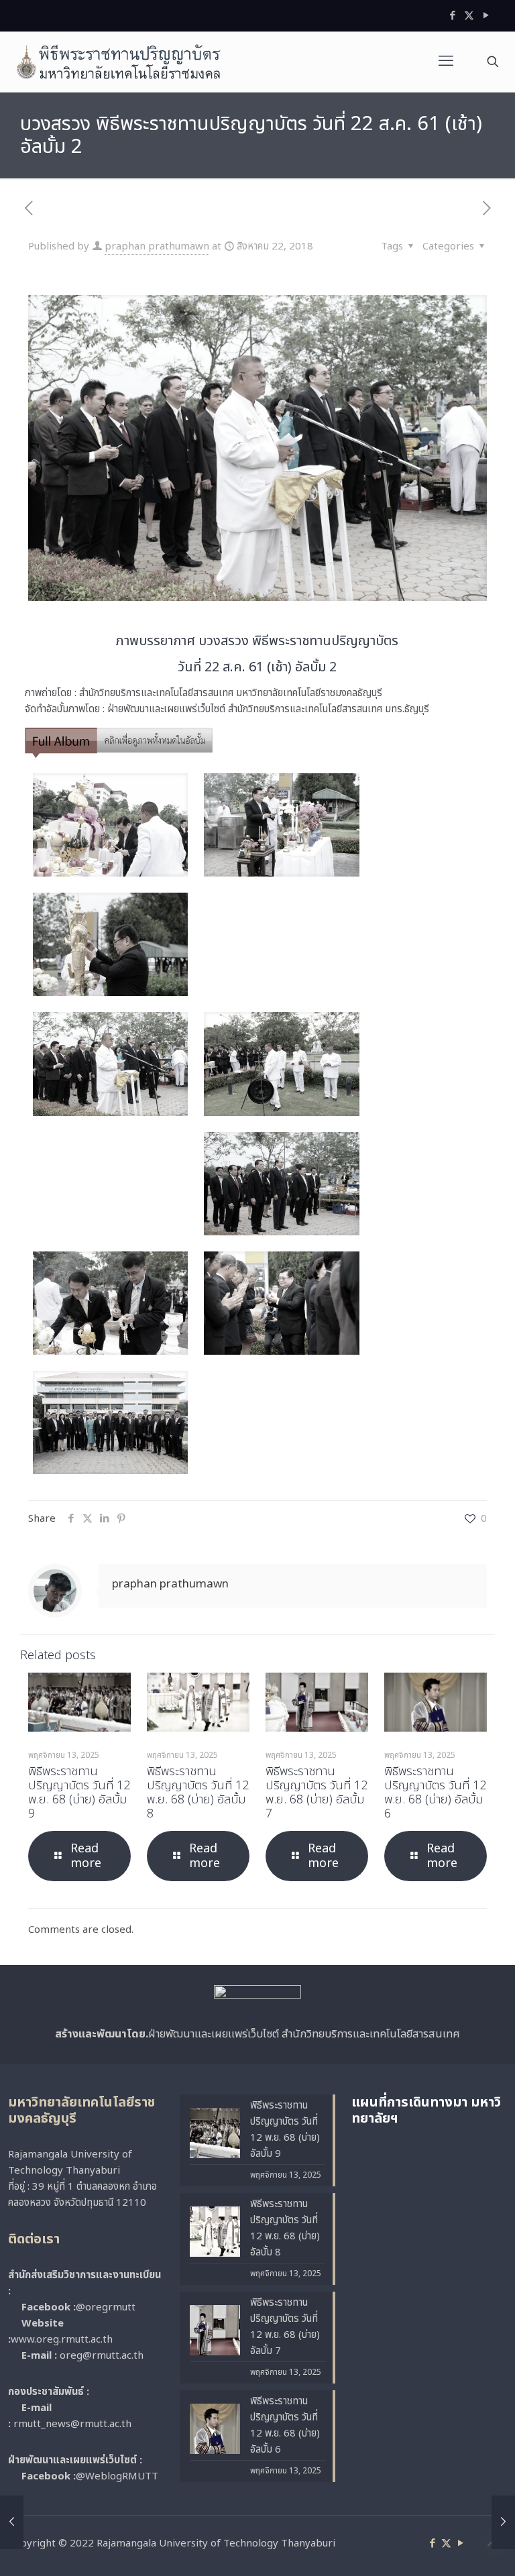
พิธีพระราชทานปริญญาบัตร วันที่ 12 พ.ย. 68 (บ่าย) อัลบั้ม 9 (79, 1793)
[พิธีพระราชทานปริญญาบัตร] (119, 62)
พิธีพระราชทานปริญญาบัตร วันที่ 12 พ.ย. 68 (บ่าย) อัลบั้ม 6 (435, 1793)
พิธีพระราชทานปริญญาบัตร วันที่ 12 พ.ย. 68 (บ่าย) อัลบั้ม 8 (198, 1793)
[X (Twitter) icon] (469, 16)
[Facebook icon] (452, 16)
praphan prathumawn (157, 246)
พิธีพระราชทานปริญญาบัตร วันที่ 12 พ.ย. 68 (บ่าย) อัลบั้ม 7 (317, 1793)
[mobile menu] (446, 62)
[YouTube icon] (486, 16)
